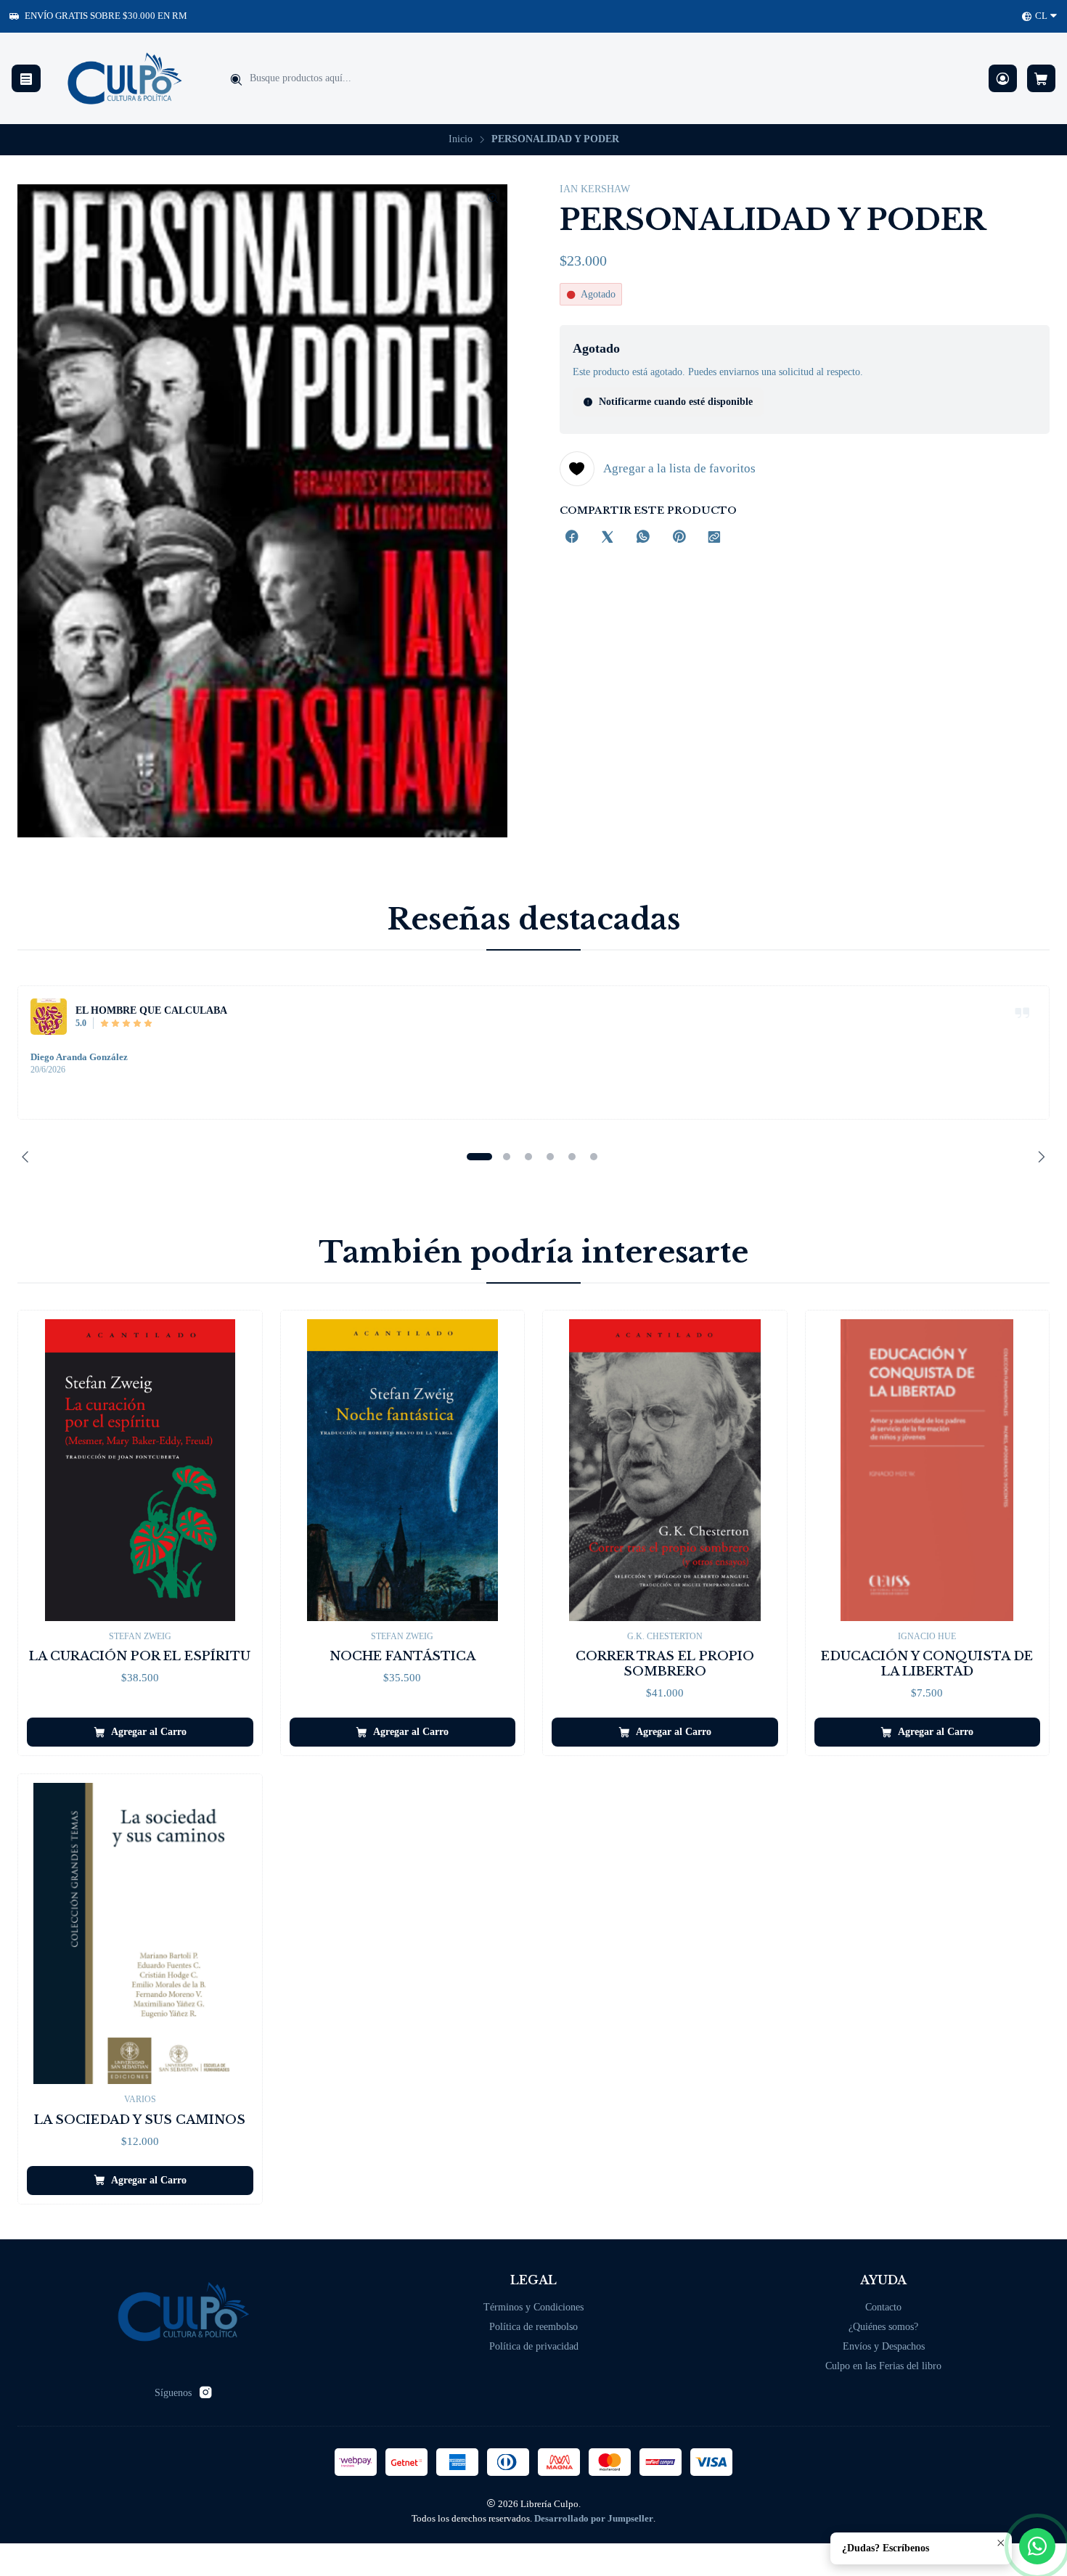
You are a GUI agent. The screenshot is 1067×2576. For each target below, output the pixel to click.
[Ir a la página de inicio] (125, 78)
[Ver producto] (49, 1017)
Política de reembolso (533, 2327)
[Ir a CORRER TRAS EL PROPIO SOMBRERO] (665, 1470)
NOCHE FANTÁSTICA (402, 1656)
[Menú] (26, 79)
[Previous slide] (28, 1157)
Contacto (883, 2307)
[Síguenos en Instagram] (205, 2392)
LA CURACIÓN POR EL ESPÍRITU (140, 1656)
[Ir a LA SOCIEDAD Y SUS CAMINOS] (140, 1933)
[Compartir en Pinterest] (679, 538)
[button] (479, 1157)
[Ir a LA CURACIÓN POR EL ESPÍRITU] (140, 1470)
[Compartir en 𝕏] (608, 538)
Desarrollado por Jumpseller (594, 2519)
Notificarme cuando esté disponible (676, 402)
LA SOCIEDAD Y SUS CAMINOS (140, 2120)
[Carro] (1041, 79)
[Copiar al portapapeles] (714, 538)
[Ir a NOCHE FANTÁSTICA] (403, 1470)
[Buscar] (236, 80)
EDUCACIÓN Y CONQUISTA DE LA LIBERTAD (927, 1664)
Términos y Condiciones (533, 2307)
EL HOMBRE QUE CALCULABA (151, 1010)
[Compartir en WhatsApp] (643, 538)
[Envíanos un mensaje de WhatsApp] (1037, 2546)
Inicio (461, 139)
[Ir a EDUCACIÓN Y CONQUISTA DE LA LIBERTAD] (928, 1470)
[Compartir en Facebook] (572, 538)
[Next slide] (1039, 1157)
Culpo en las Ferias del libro (883, 2366)
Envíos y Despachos (884, 2346)
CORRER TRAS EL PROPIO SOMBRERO (665, 1664)
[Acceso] (1003, 79)
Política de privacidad (534, 2346)
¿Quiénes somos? (883, 2327)
